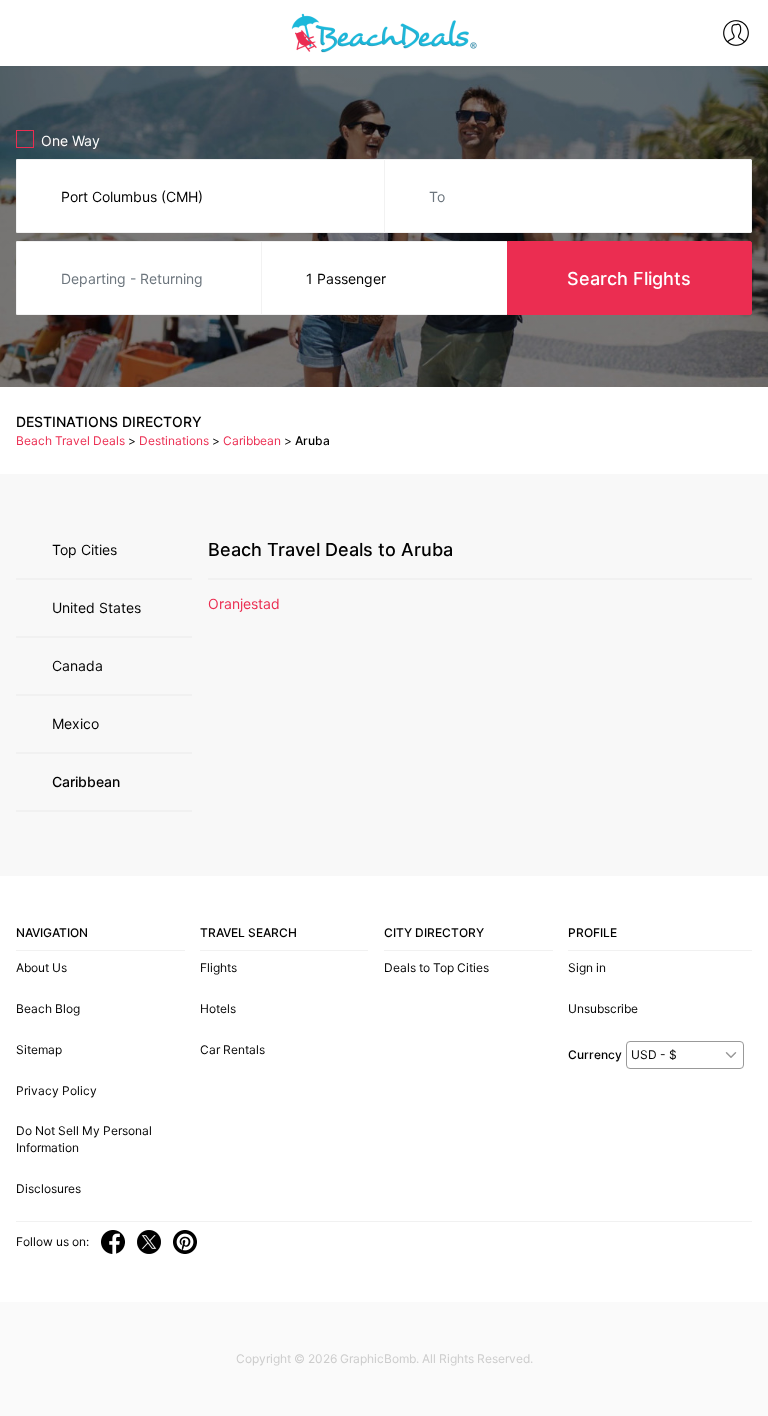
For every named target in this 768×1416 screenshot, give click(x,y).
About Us (41, 967)
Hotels (218, 1008)
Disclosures (48, 1188)
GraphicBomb (378, 1358)
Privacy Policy (56, 1090)
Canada (77, 665)
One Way (70, 140)
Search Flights (629, 278)
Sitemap (39, 1049)
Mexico (75, 723)
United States (96, 607)
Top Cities (84, 549)
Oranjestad (244, 603)
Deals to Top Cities (436, 967)
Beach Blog (48, 1008)
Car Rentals (232, 1049)
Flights (218, 967)
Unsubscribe (603, 1008)
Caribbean (86, 781)
